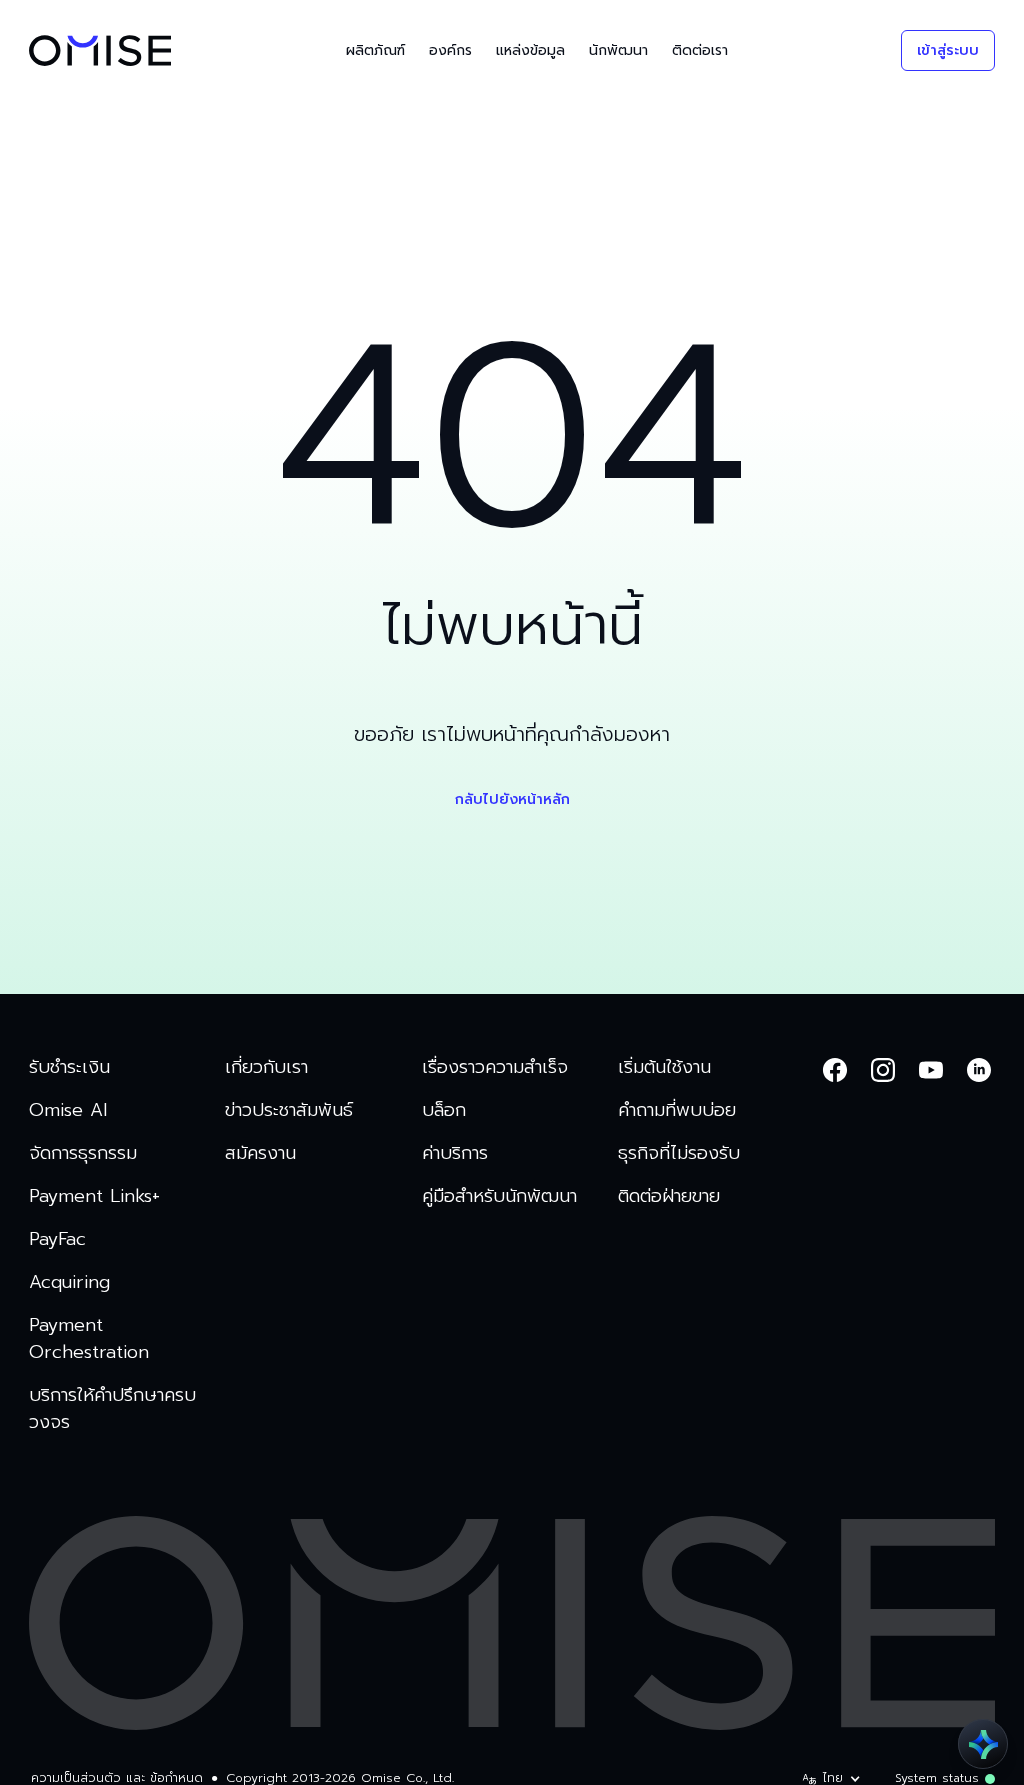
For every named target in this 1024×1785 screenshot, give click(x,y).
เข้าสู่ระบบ (948, 50)
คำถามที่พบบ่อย (677, 1110)
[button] (375, 50)
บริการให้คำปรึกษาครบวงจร (112, 1409)
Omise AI (68, 1110)
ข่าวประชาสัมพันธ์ (289, 1110)
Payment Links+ (94, 1196)
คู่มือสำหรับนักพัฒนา (499, 1196)
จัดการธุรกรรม (83, 1153)
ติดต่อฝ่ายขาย (669, 1196)
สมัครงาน (260, 1153)
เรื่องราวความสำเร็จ (495, 1067)
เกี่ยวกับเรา (266, 1067)
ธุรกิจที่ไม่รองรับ (679, 1153)
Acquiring (69, 1282)
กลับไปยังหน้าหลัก (512, 799)
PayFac (57, 1239)
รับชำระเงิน (69, 1067)
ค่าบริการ (455, 1153)
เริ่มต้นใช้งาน (664, 1067)
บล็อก (444, 1110)
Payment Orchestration (89, 1339)
